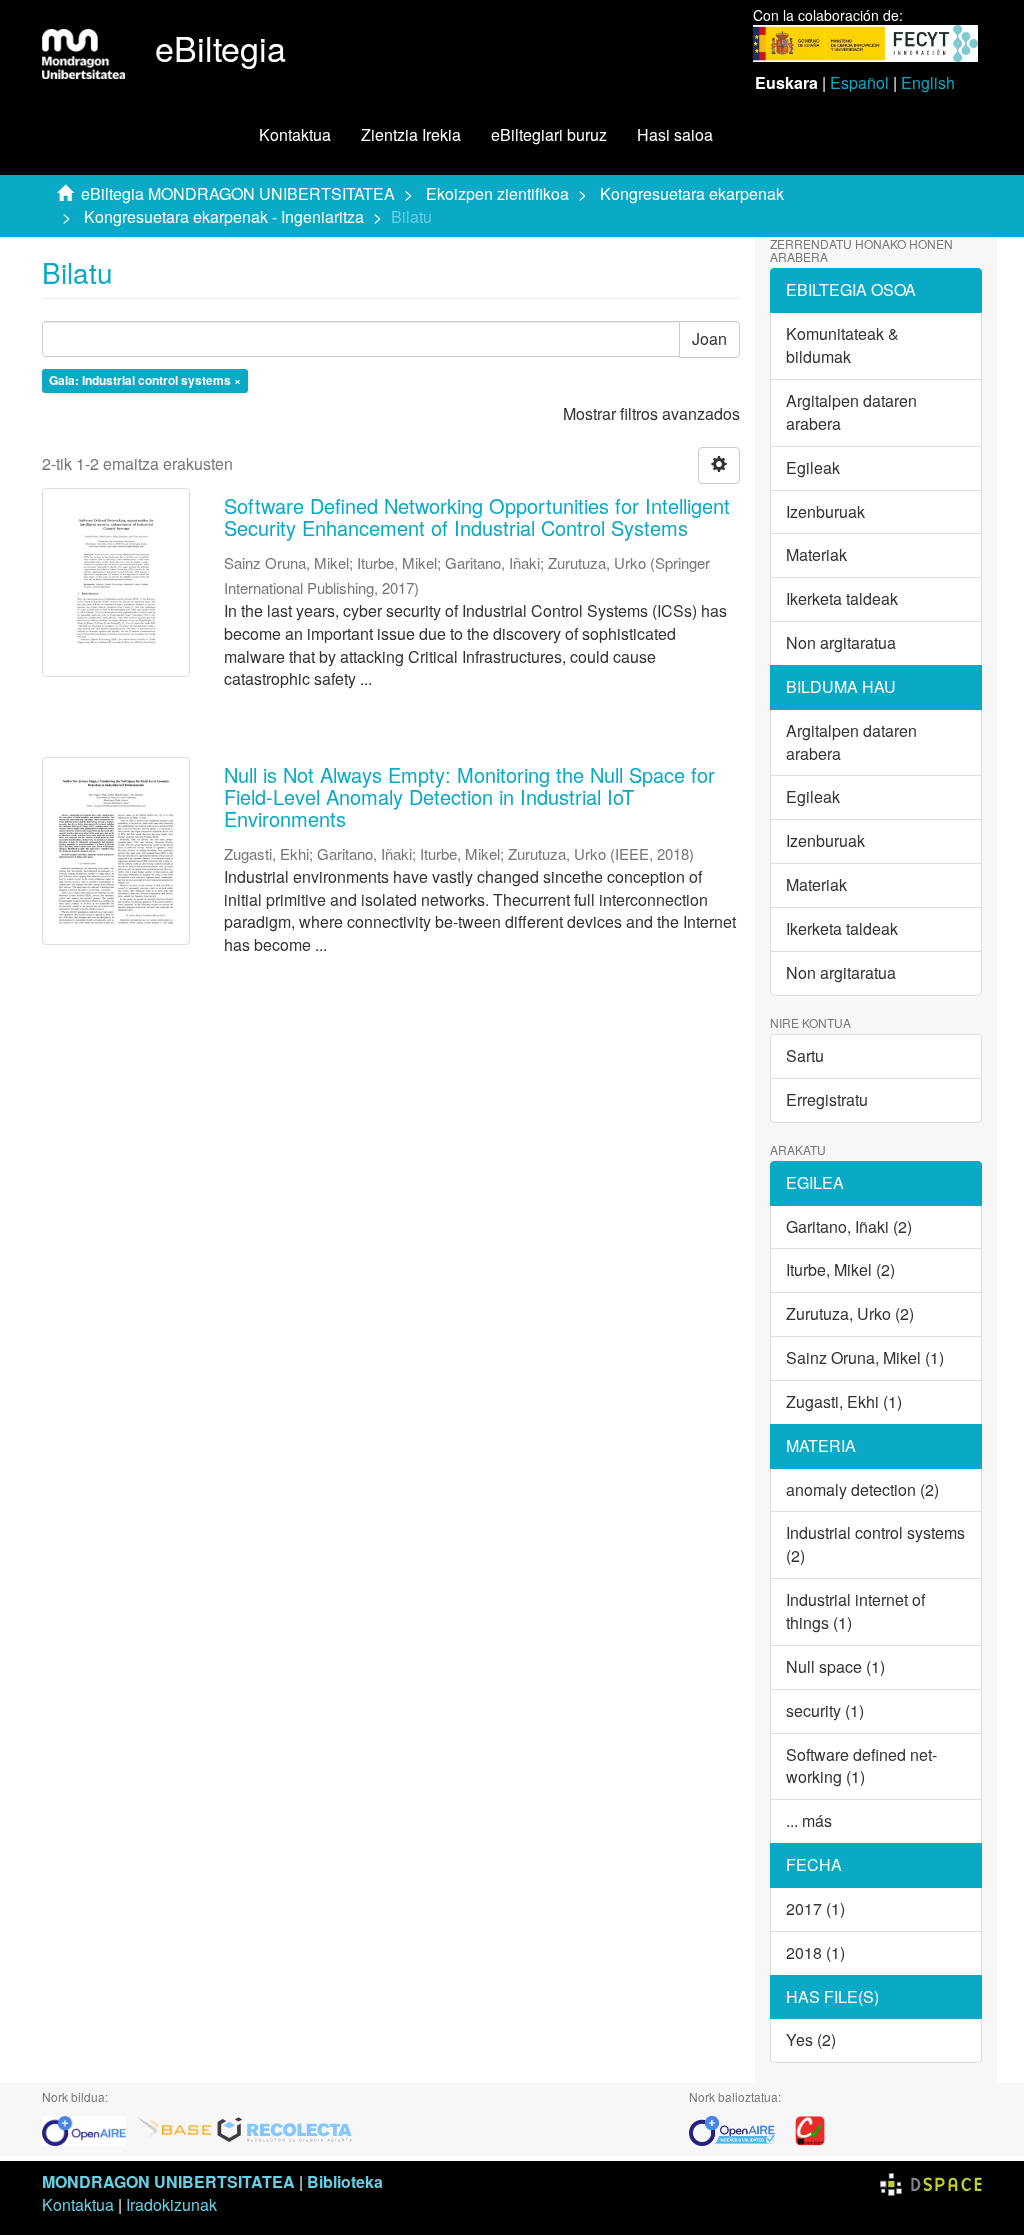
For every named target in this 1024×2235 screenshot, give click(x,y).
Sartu (805, 1055)
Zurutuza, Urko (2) (850, 1313)
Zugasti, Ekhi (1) (844, 1401)
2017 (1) (815, 1908)
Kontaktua (295, 134)
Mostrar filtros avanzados (651, 413)
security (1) (825, 1710)
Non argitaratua (841, 642)
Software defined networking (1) (861, 1766)
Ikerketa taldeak (842, 598)
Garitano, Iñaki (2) (849, 1226)
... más (809, 1820)
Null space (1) (835, 1666)
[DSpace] (931, 2181)
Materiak (816, 554)
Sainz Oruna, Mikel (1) (865, 1357)
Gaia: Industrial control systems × (145, 381)
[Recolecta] (285, 2129)
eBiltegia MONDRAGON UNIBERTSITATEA (238, 193)
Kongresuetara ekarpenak (692, 193)
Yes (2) (811, 2039)
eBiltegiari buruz (549, 134)
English (928, 82)
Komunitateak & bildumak (842, 345)
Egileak (813, 467)
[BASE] (175, 2129)
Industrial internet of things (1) (855, 1611)
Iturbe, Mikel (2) (840, 1269)
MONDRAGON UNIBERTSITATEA (168, 2181)
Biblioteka (345, 2181)
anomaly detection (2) (862, 1489)
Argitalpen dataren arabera (851, 412)
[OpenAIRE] (89, 2129)
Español (859, 82)
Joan (709, 338)
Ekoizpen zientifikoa (497, 193)
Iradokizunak (171, 2204)
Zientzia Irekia (411, 134)
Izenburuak (825, 511)
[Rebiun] (810, 2129)
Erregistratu (827, 1099)
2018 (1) (815, 1952)
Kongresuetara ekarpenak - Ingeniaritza (224, 216)
